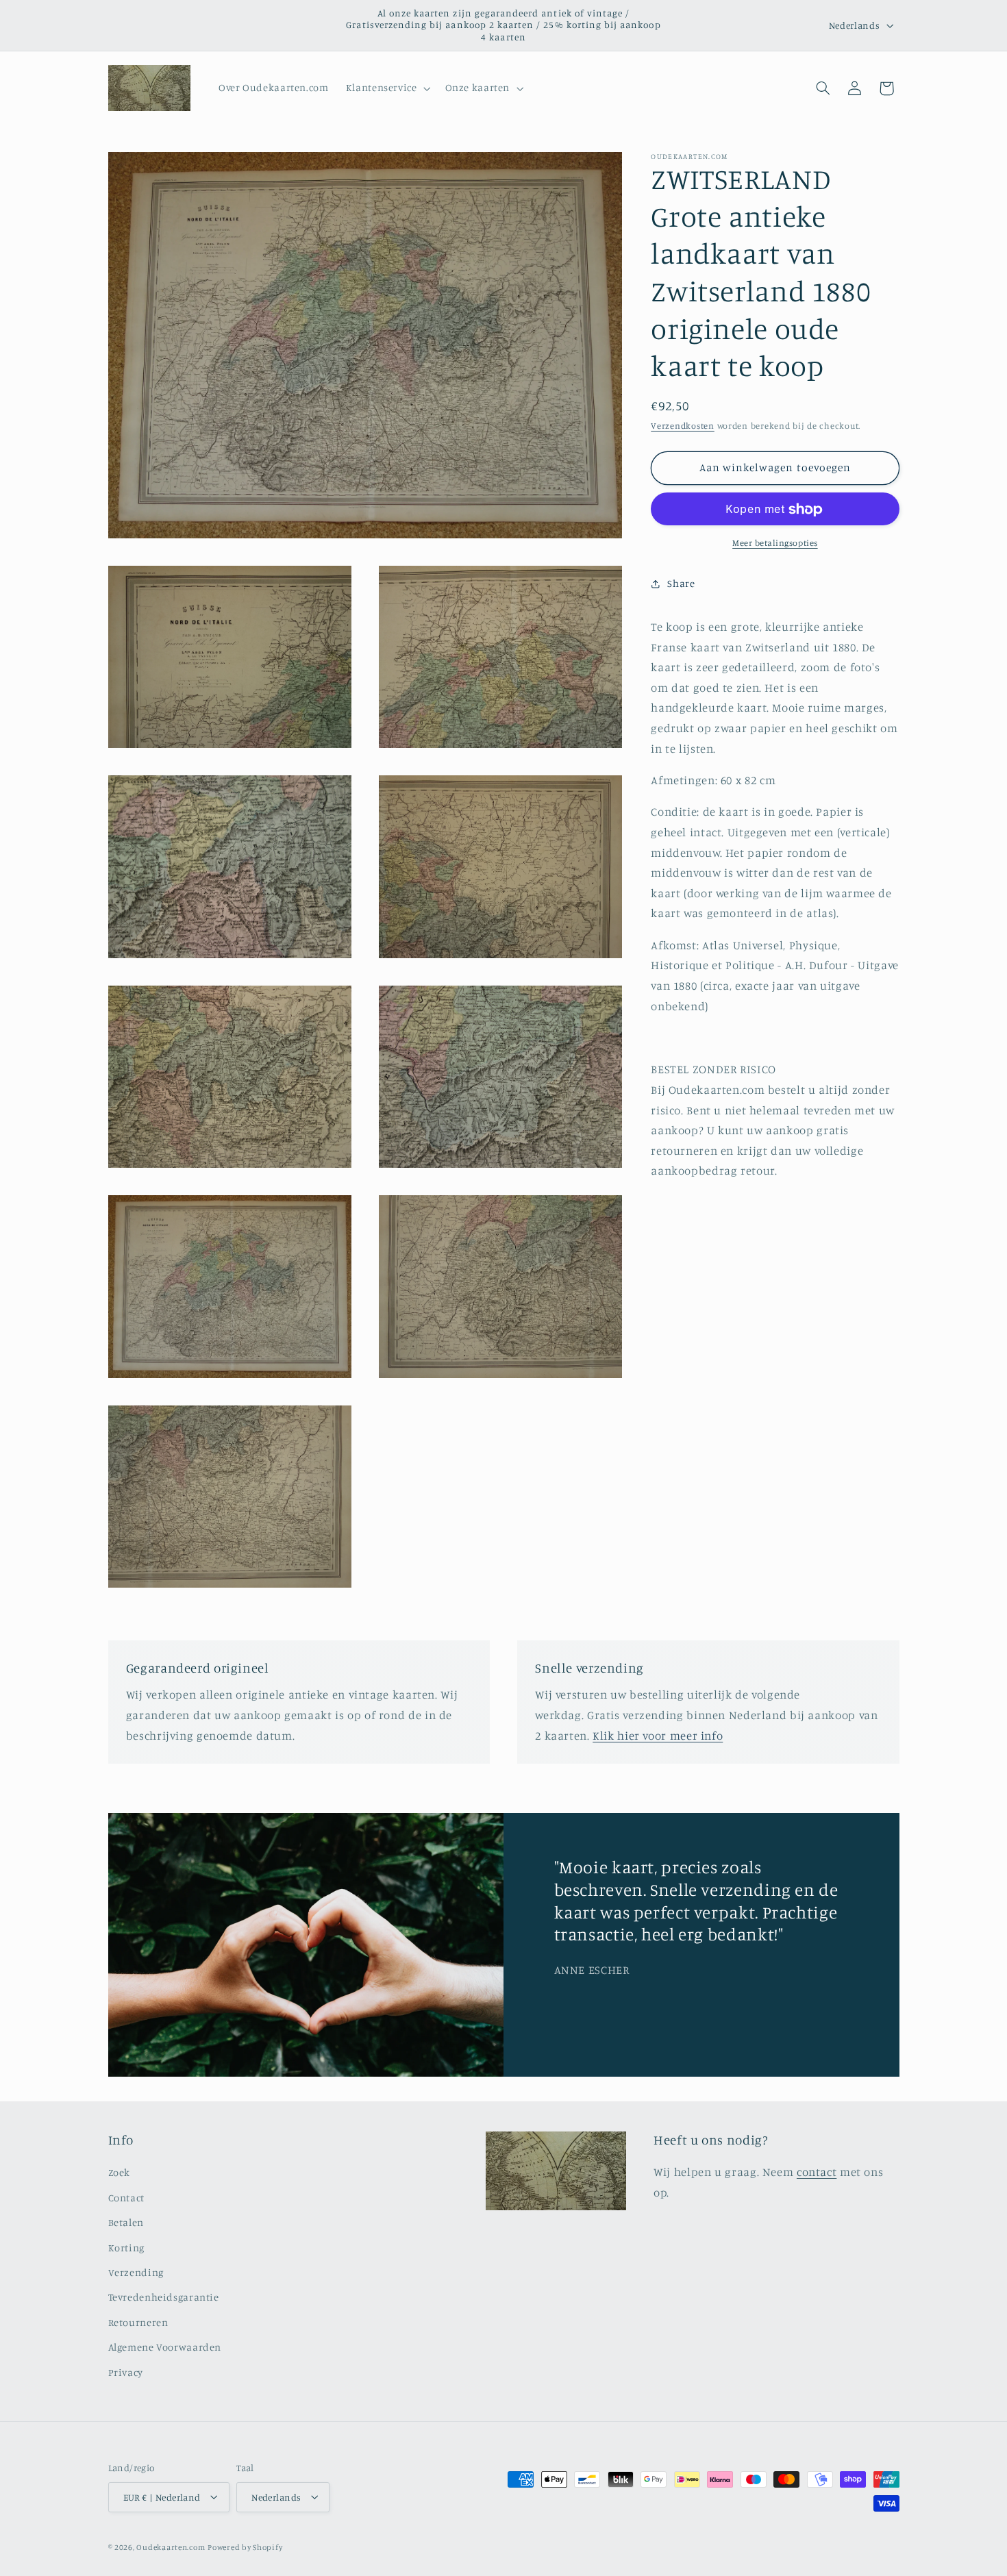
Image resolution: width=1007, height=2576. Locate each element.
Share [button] (681, 584)
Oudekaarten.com (171, 2547)
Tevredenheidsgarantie (164, 2298)
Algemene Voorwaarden (165, 2348)
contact (817, 2173)
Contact (126, 2198)
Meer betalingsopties (775, 543)
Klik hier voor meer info (658, 1736)
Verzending (136, 2273)
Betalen (126, 2223)
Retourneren (138, 2322)
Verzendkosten (683, 426)
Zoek (120, 2173)
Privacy (126, 2372)
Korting (126, 2248)
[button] (387, 88)
